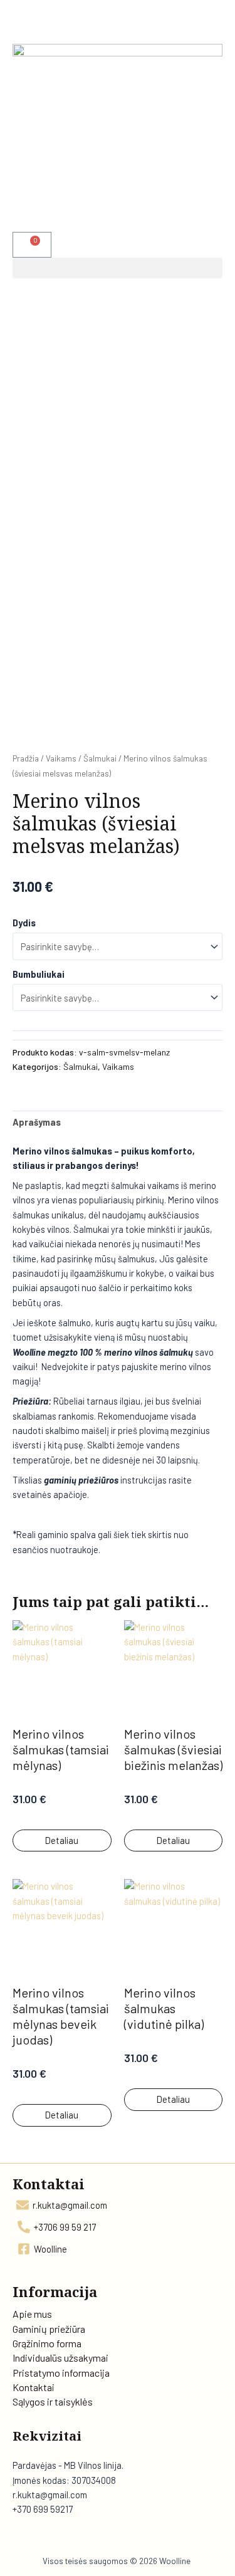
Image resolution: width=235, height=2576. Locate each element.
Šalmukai (100, 758)
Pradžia (26, 758)
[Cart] (32, 245)
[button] (118, 268)
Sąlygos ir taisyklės (53, 2401)
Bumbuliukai (39, 974)
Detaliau (62, 1840)
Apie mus (32, 2314)
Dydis (24, 923)
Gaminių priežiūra (49, 2329)
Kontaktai (34, 2387)
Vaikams (61, 758)
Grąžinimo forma (47, 2343)
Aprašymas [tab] (37, 1122)
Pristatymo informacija (61, 2373)
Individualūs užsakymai (60, 2358)
